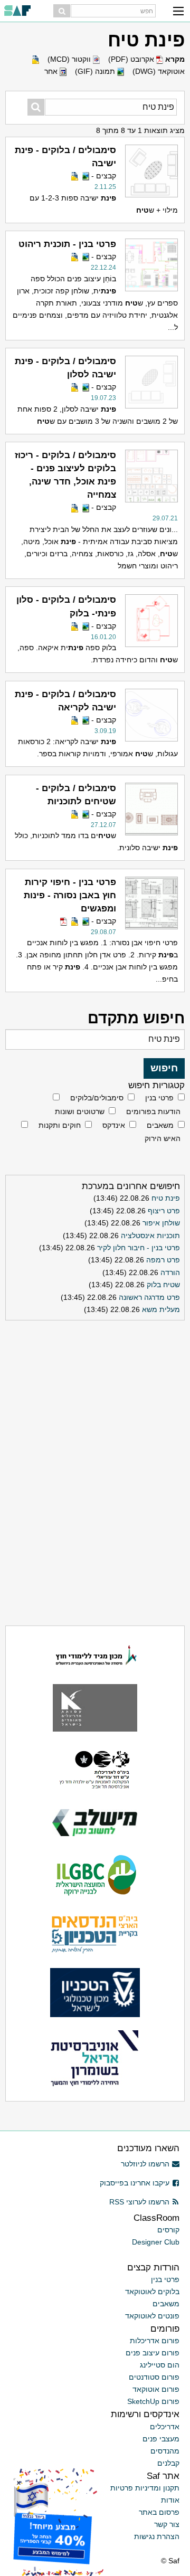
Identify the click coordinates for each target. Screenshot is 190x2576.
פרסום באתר (159, 2512)
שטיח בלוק (163, 1285)
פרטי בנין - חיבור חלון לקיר (139, 1248)
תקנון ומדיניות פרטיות (145, 2488)
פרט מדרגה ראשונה (149, 1297)
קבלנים (168, 2463)
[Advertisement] (95, 1391)
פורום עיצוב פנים (153, 2353)
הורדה (170, 1272)
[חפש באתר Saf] (62, 11)
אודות (170, 2500)
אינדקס (114, 1125)
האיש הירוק (163, 1138)
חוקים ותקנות (60, 1125)
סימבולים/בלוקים (97, 1098)
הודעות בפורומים (153, 1111)
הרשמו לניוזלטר (145, 2164)
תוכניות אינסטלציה (150, 1235)
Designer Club (156, 2242)
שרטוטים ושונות (80, 1111)
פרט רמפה (163, 1260)
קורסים (168, 2230)
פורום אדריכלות (155, 2341)
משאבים (160, 1125)
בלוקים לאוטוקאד (152, 2292)
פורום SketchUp (153, 2401)
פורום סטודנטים (154, 2377)
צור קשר (167, 2524)
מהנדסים (165, 2451)
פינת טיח (166, 1198)
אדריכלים (165, 2427)
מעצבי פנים (161, 2439)
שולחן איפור (161, 1223)
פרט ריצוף (164, 1211)
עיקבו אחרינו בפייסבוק (135, 2183)
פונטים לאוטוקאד (152, 2316)
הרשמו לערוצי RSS (139, 2202)
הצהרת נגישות (157, 2536)
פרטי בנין (159, 1098)
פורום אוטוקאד (156, 2389)
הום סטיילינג (160, 2365)
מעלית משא (161, 1309)
